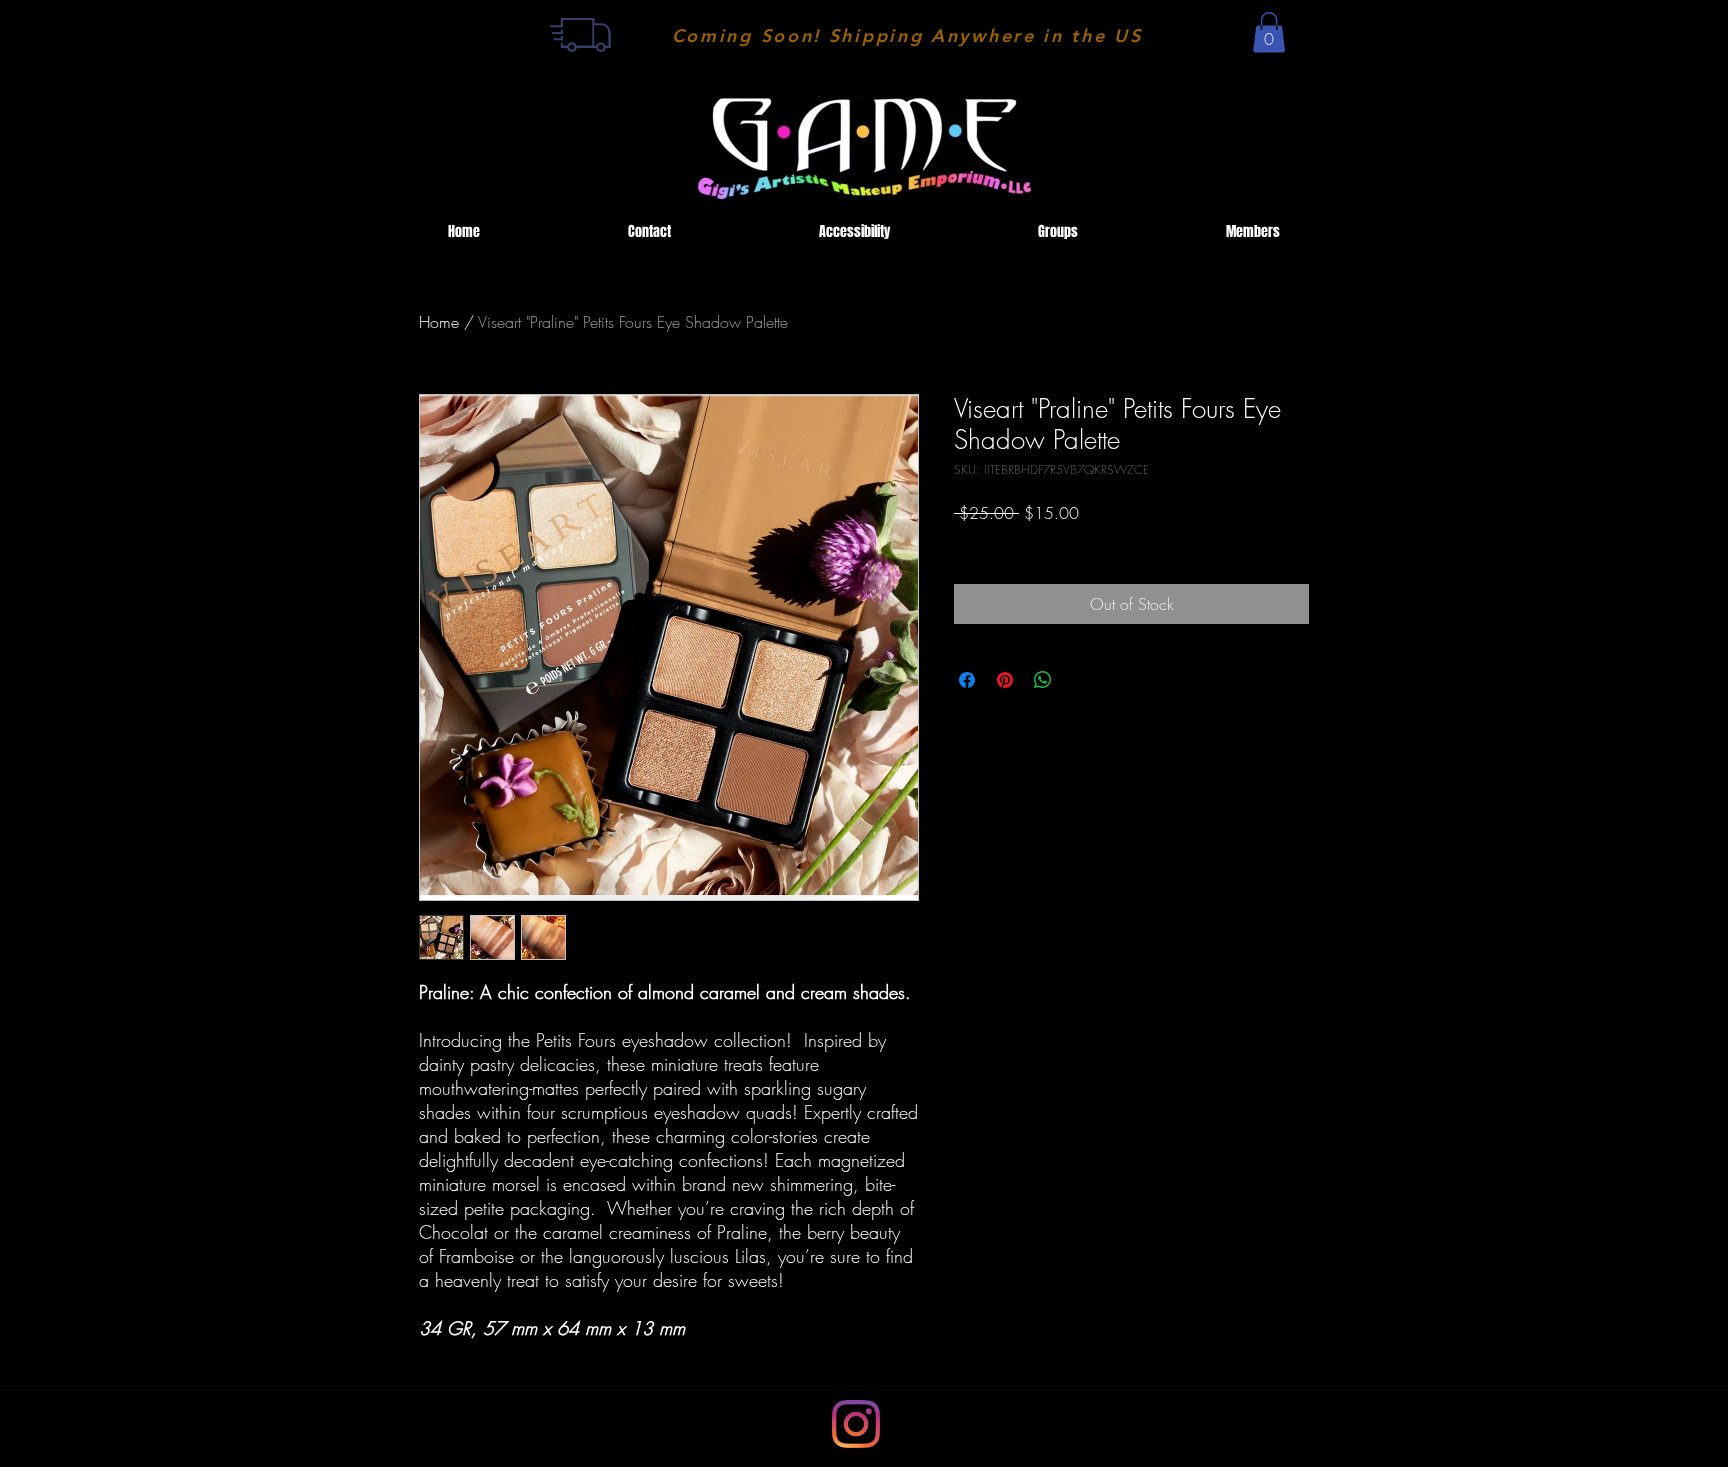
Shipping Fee (991, 541)
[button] (1269, 32)
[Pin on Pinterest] (1005, 680)
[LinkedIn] (856, 1424)
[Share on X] (1081, 680)
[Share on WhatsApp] (1043, 680)
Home (439, 322)
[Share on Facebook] (967, 680)
